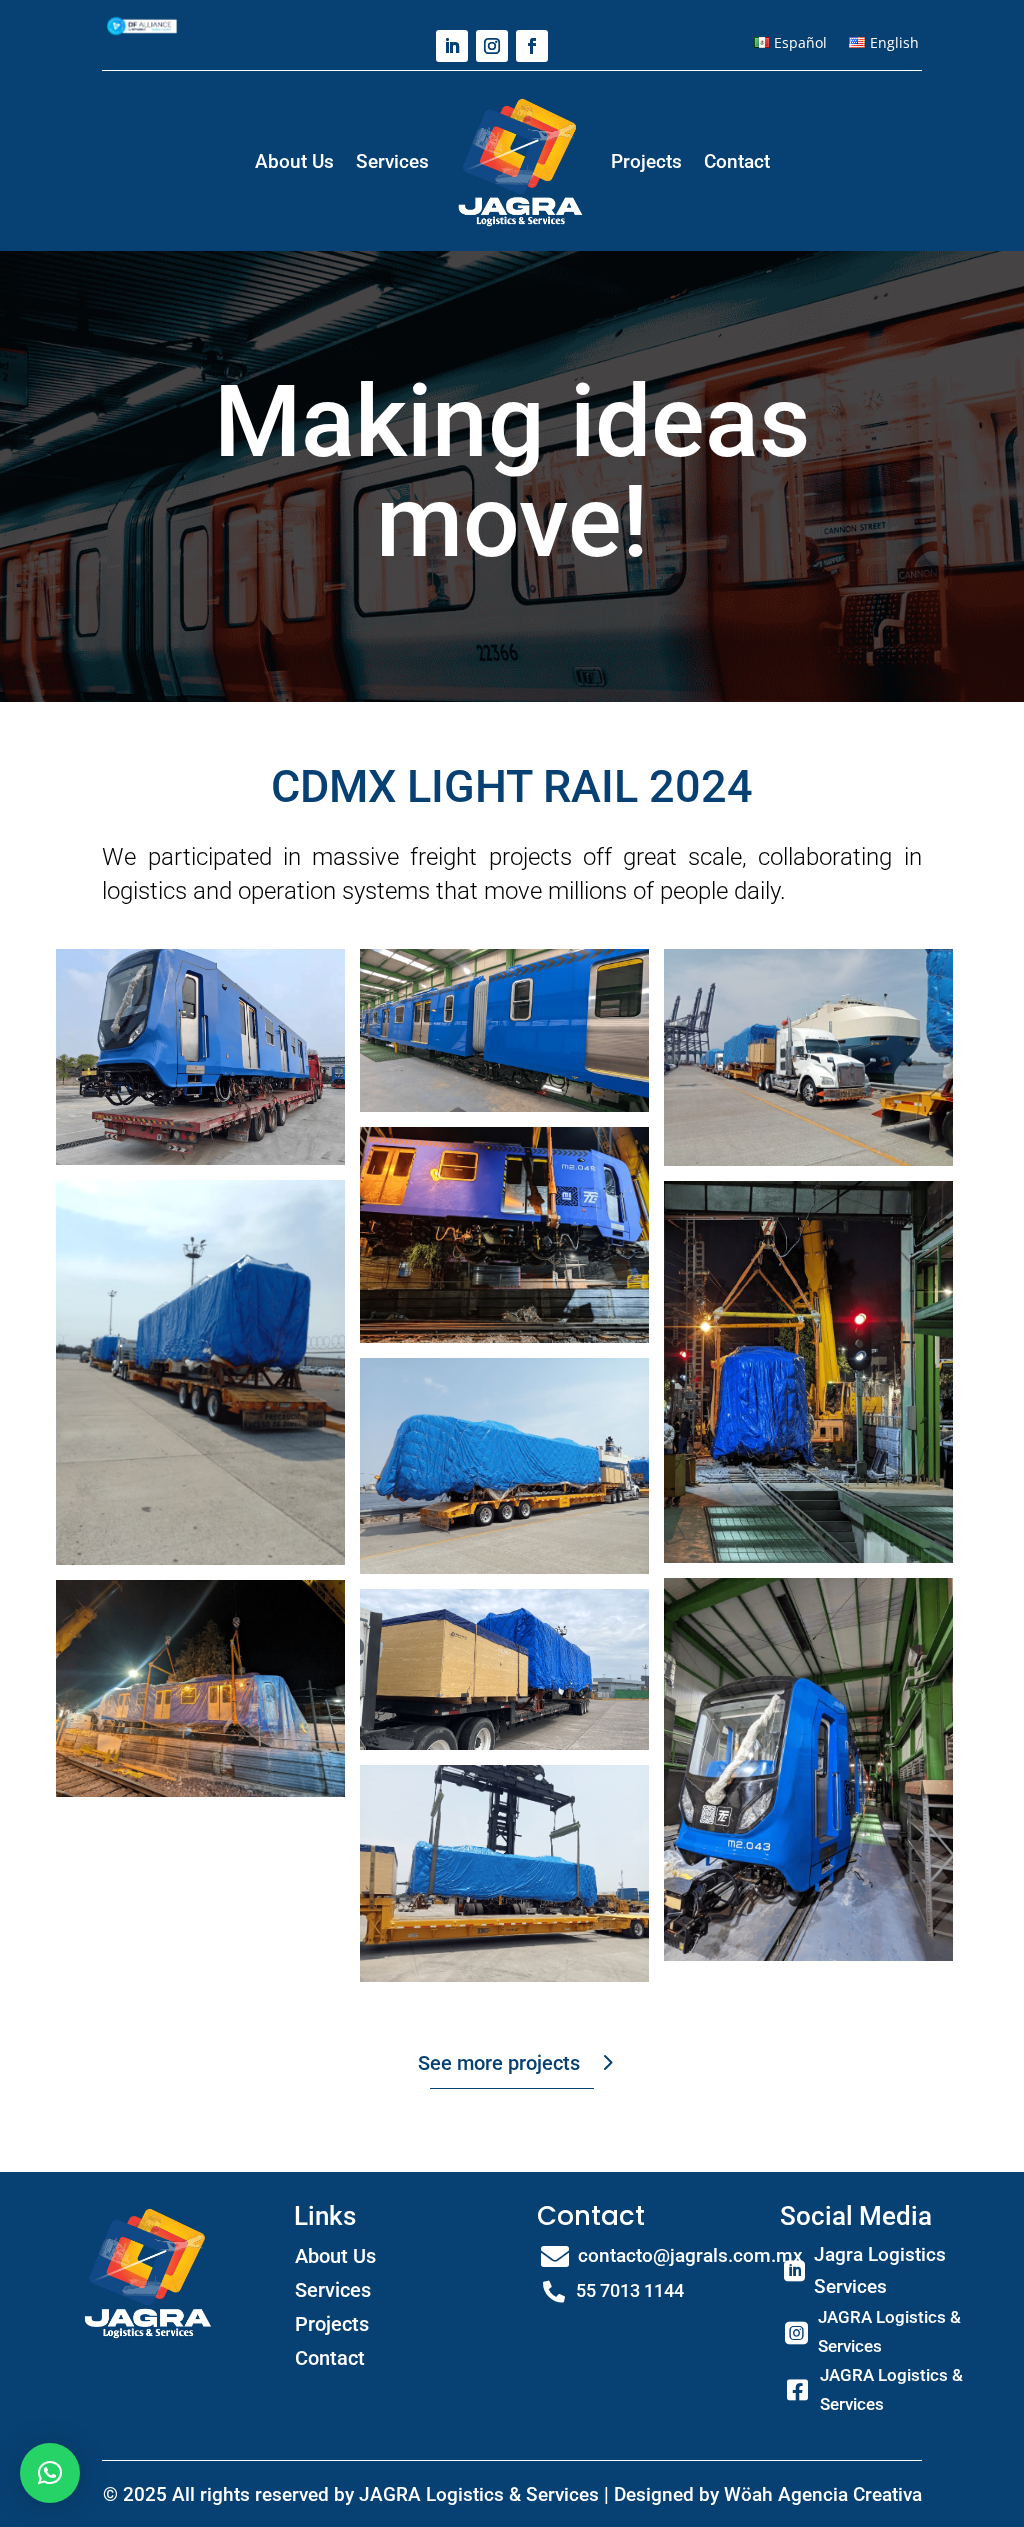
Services (392, 161)
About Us (294, 161)
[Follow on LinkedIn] (452, 46)
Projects (646, 161)
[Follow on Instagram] (492, 46)
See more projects (499, 2063)
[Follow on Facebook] (532, 46)
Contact (737, 161)
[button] (50, 2473)
